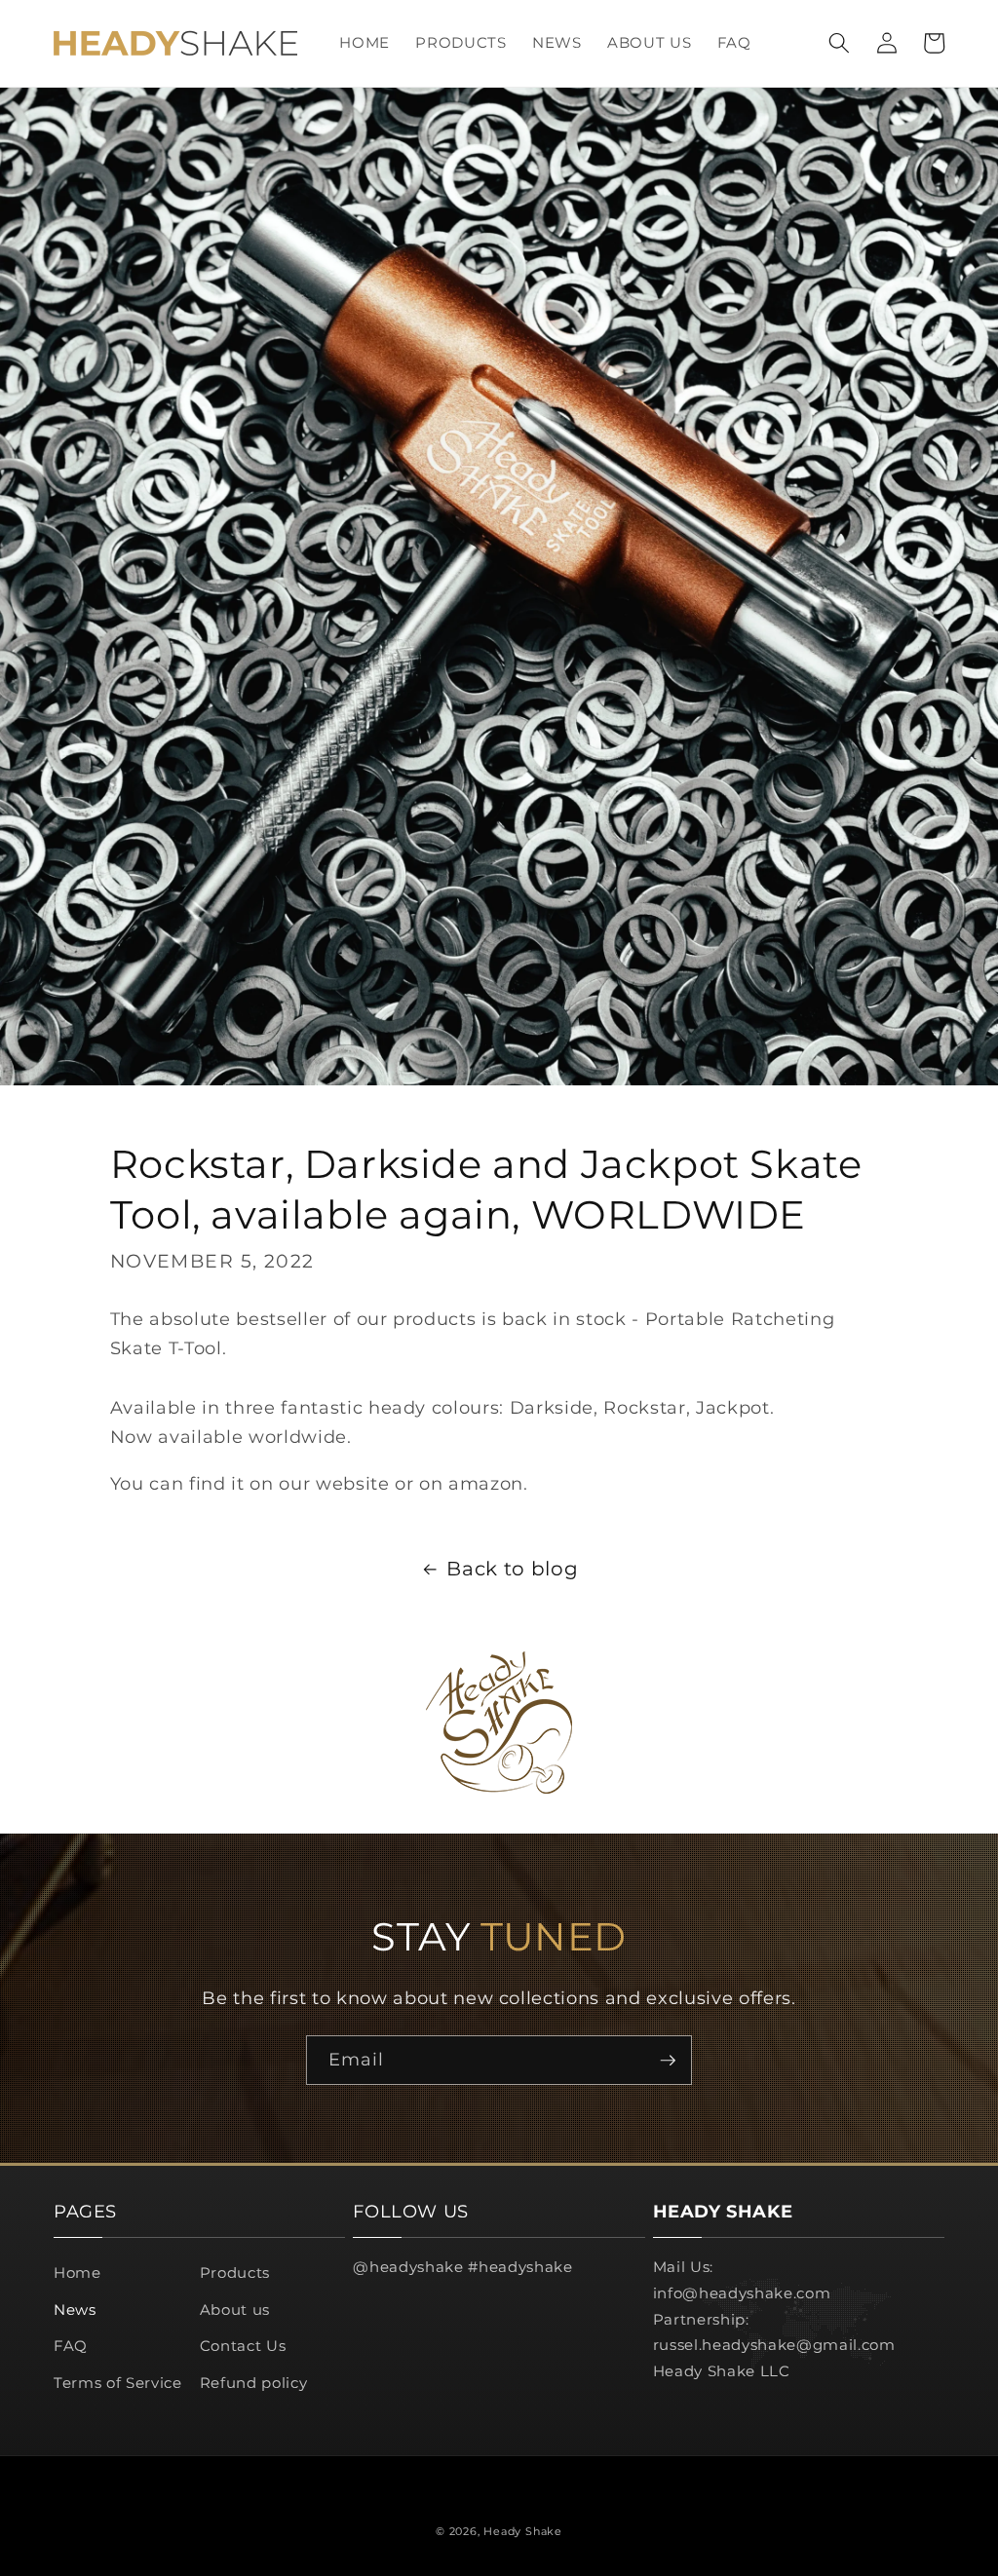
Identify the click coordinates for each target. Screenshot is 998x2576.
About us (235, 2310)
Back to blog (512, 1569)
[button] (839, 43)
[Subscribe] (668, 2061)
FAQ (71, 2346)
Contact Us (243, 2346)
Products (235, 2273)
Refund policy (254, 2383)
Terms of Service (118, 2383)
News (75, 2310)
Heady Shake (522, 2531)
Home (77, 2273)
